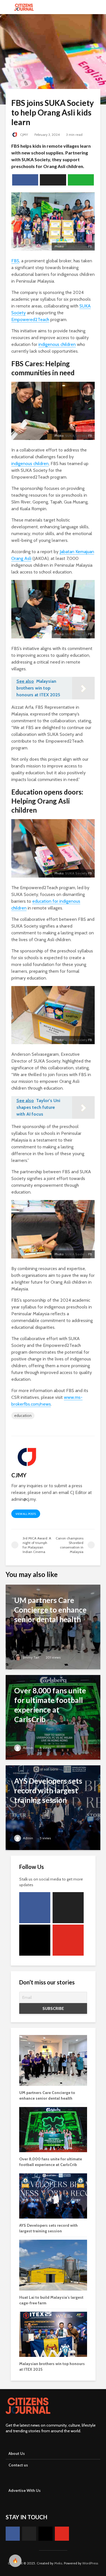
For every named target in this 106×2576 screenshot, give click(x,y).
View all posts (26, 1514)
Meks (58, 2563)
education (23, 1415)
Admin (28, 1748)
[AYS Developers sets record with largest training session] (53, 1807)
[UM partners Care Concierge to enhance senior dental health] (53, 1627)
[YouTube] (68, 1940)
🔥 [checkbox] (15, 2561)
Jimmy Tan (31, 1657)
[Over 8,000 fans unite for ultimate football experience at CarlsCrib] (53, 1717)
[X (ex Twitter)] (68, 1908)
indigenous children (57, 344)
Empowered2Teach (30, 319)
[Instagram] (35, 1940)
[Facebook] (35, 1908)
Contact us (18, 2465)
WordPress (90, 2563)
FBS (15, 261)
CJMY (24, 135)
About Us (17, 2453)
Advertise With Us (25, 2490)
